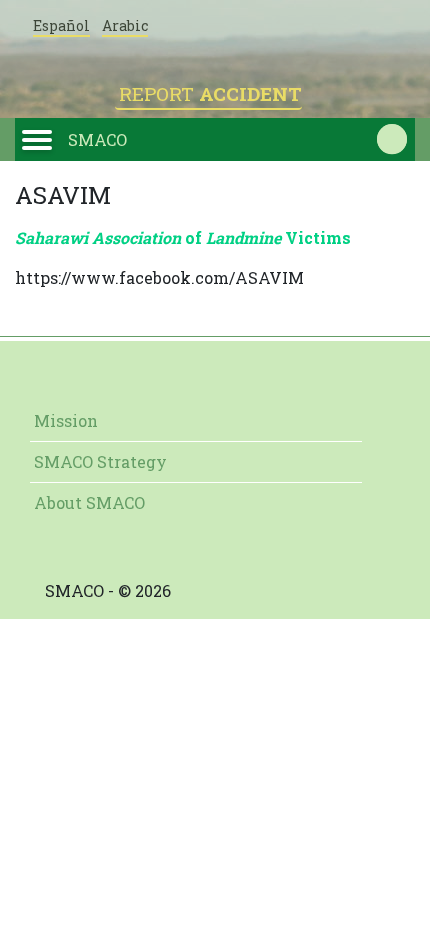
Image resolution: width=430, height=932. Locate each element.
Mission (66, 420)
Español (61, 25)
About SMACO (89, 502)
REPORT (210, 93)
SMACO (97, 139)
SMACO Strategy (100, 461)
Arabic (125, 25)
